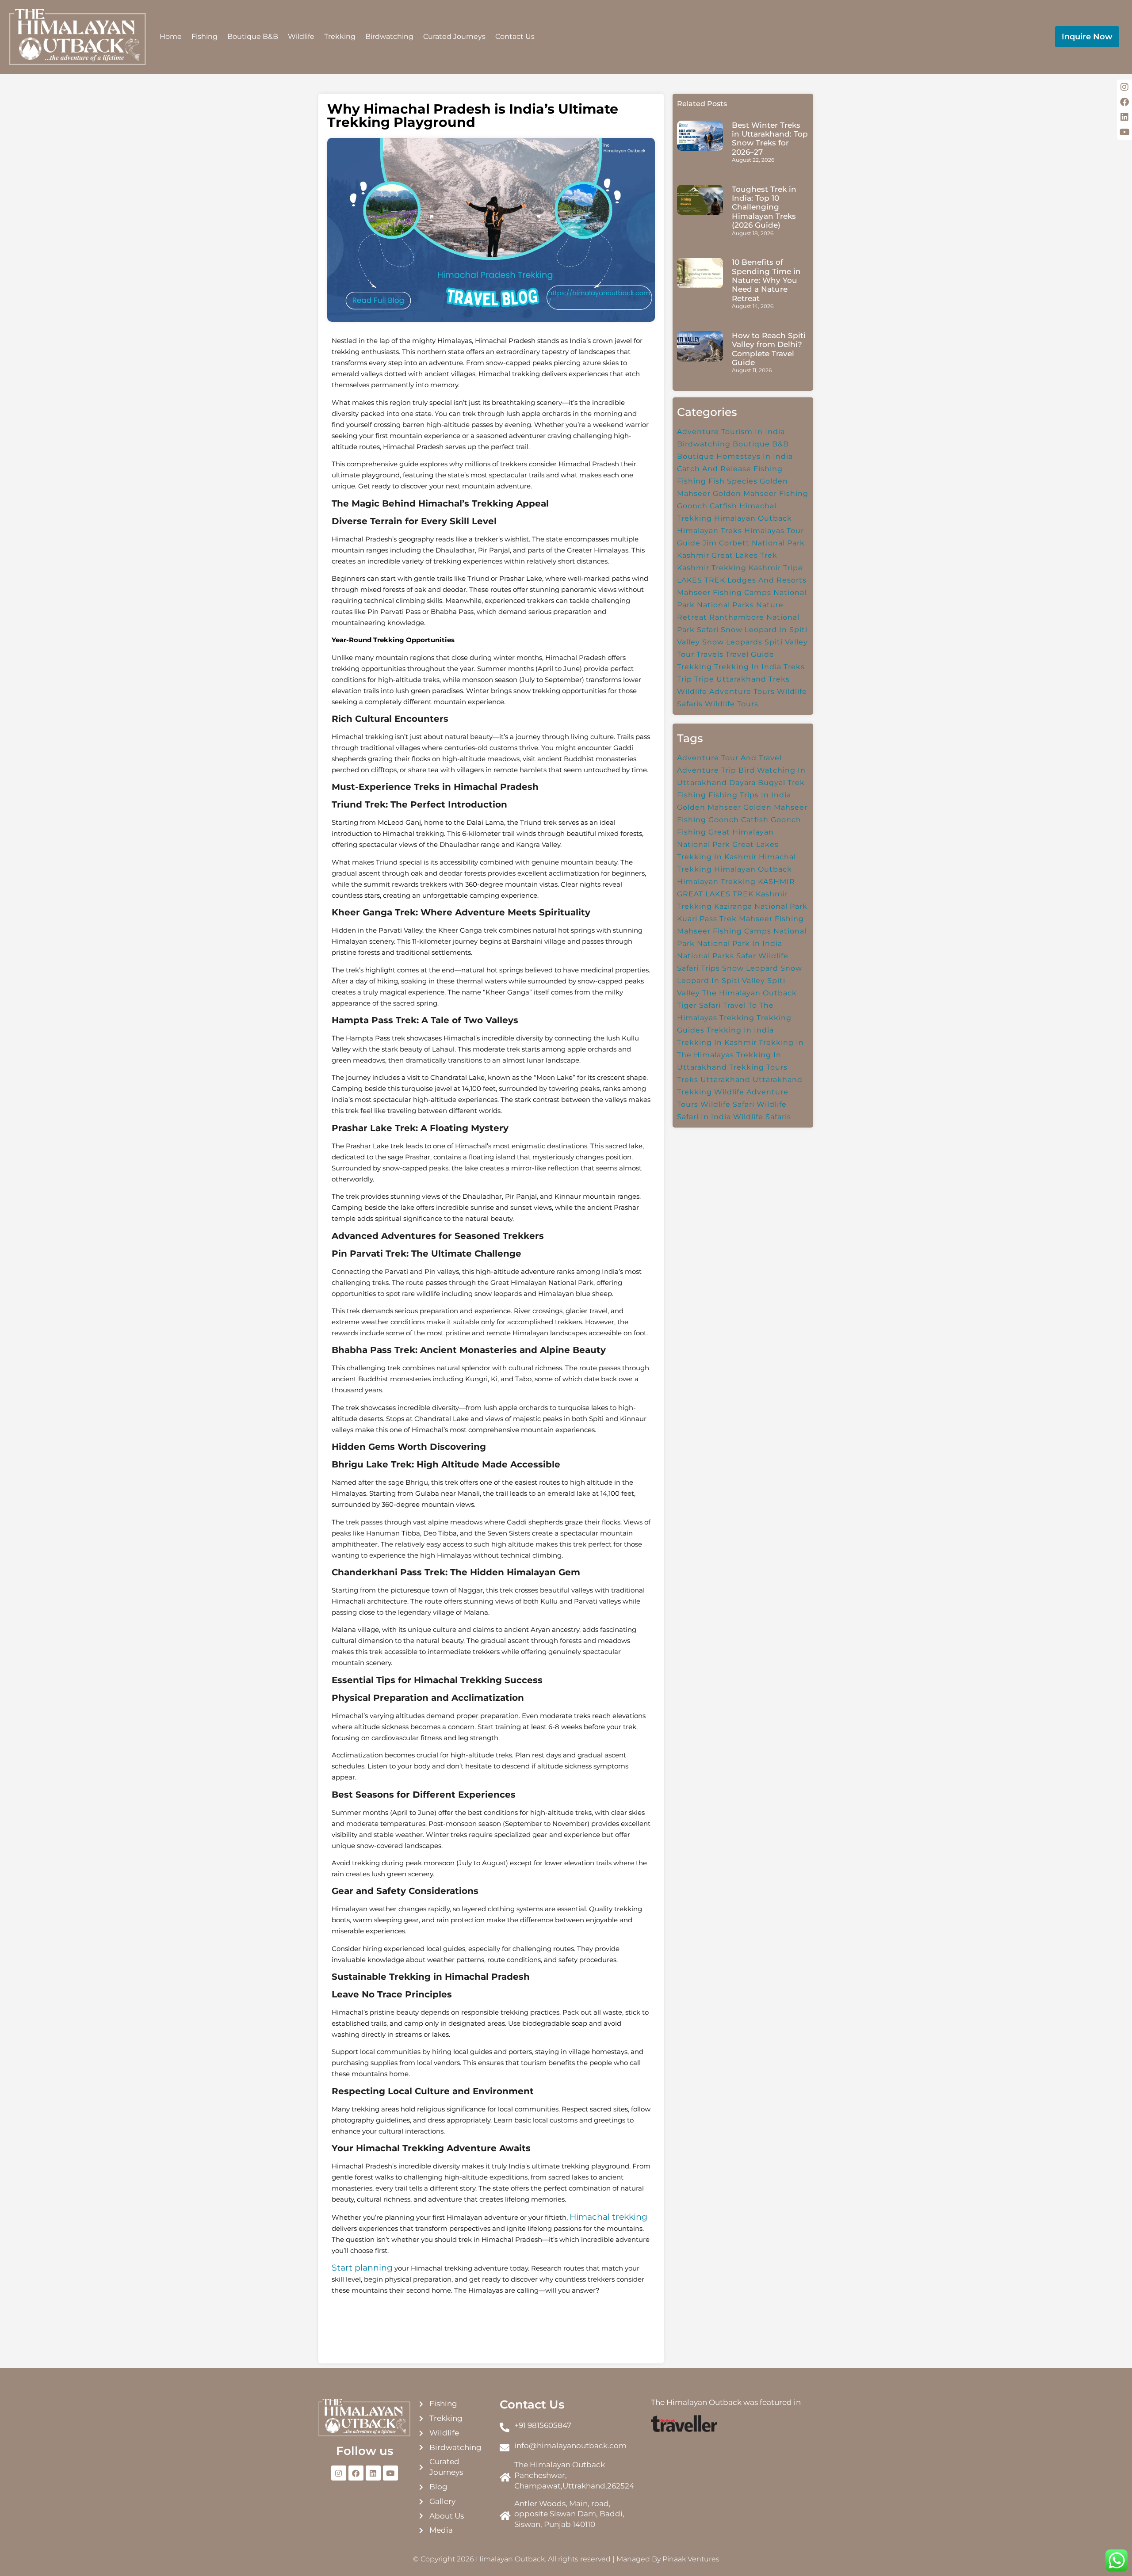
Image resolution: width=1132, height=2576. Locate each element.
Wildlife (301, 36)
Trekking (340, 36)
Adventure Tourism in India (731, 432)
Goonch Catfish (707, 506)
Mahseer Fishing (771, 919)
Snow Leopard (750, 968)
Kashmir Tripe (776, 568)
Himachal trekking (608, 2217)
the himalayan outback (750, 993)
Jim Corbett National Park (754, 543)
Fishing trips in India (750, 795)
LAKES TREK (701, 580)
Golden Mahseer (709, 807)
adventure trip (707, 770)
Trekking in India (748, 667)
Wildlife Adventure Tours (726, 692)
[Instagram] (339, 2473)
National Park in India (740, 943)
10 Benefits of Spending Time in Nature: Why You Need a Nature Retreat (766, 280)
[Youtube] (390, 2473)
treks (688, 1080)
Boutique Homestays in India (735, 456)
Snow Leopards (732, 642)
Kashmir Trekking (712, 568)
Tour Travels (700, 654)
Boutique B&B (253, 36)
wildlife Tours (732, 704)
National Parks (725, 605)
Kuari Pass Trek (707, 919)
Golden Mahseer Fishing (761, 493)
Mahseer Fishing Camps (724, 593)
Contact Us (515, 36)
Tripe (704, 679)
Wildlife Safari (727, 1104)
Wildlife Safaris (762, 1117)
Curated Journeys (454, 36)
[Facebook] (356, 2473)
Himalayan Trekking (716, 882)
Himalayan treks (709, 531)
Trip (685, 679)
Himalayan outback (753, 518)
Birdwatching (389, 36)
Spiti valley (786, 642)
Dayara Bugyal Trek (767, 783)
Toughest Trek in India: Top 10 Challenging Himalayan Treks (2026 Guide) (764, 207)
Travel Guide (750, 654)
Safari (708, 630)
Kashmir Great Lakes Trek (727, 555)
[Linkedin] (373, 2473)
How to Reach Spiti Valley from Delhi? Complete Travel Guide (769, 349)
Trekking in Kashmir (717, 1042)
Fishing (205, 36)
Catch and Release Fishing (730, 469)
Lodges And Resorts (767, 580)
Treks (794, 667)
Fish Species (733, 481)
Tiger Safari (699, 1005)
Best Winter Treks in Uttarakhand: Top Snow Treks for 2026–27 (770, 139)
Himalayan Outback (753, 869)
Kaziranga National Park (761, 906)
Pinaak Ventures (691, 2559)
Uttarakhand (725, 1080)
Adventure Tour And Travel (729, 758)
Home (171, 36)
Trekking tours (758, 1067)
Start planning (362, 2268)
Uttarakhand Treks (753, 679)
